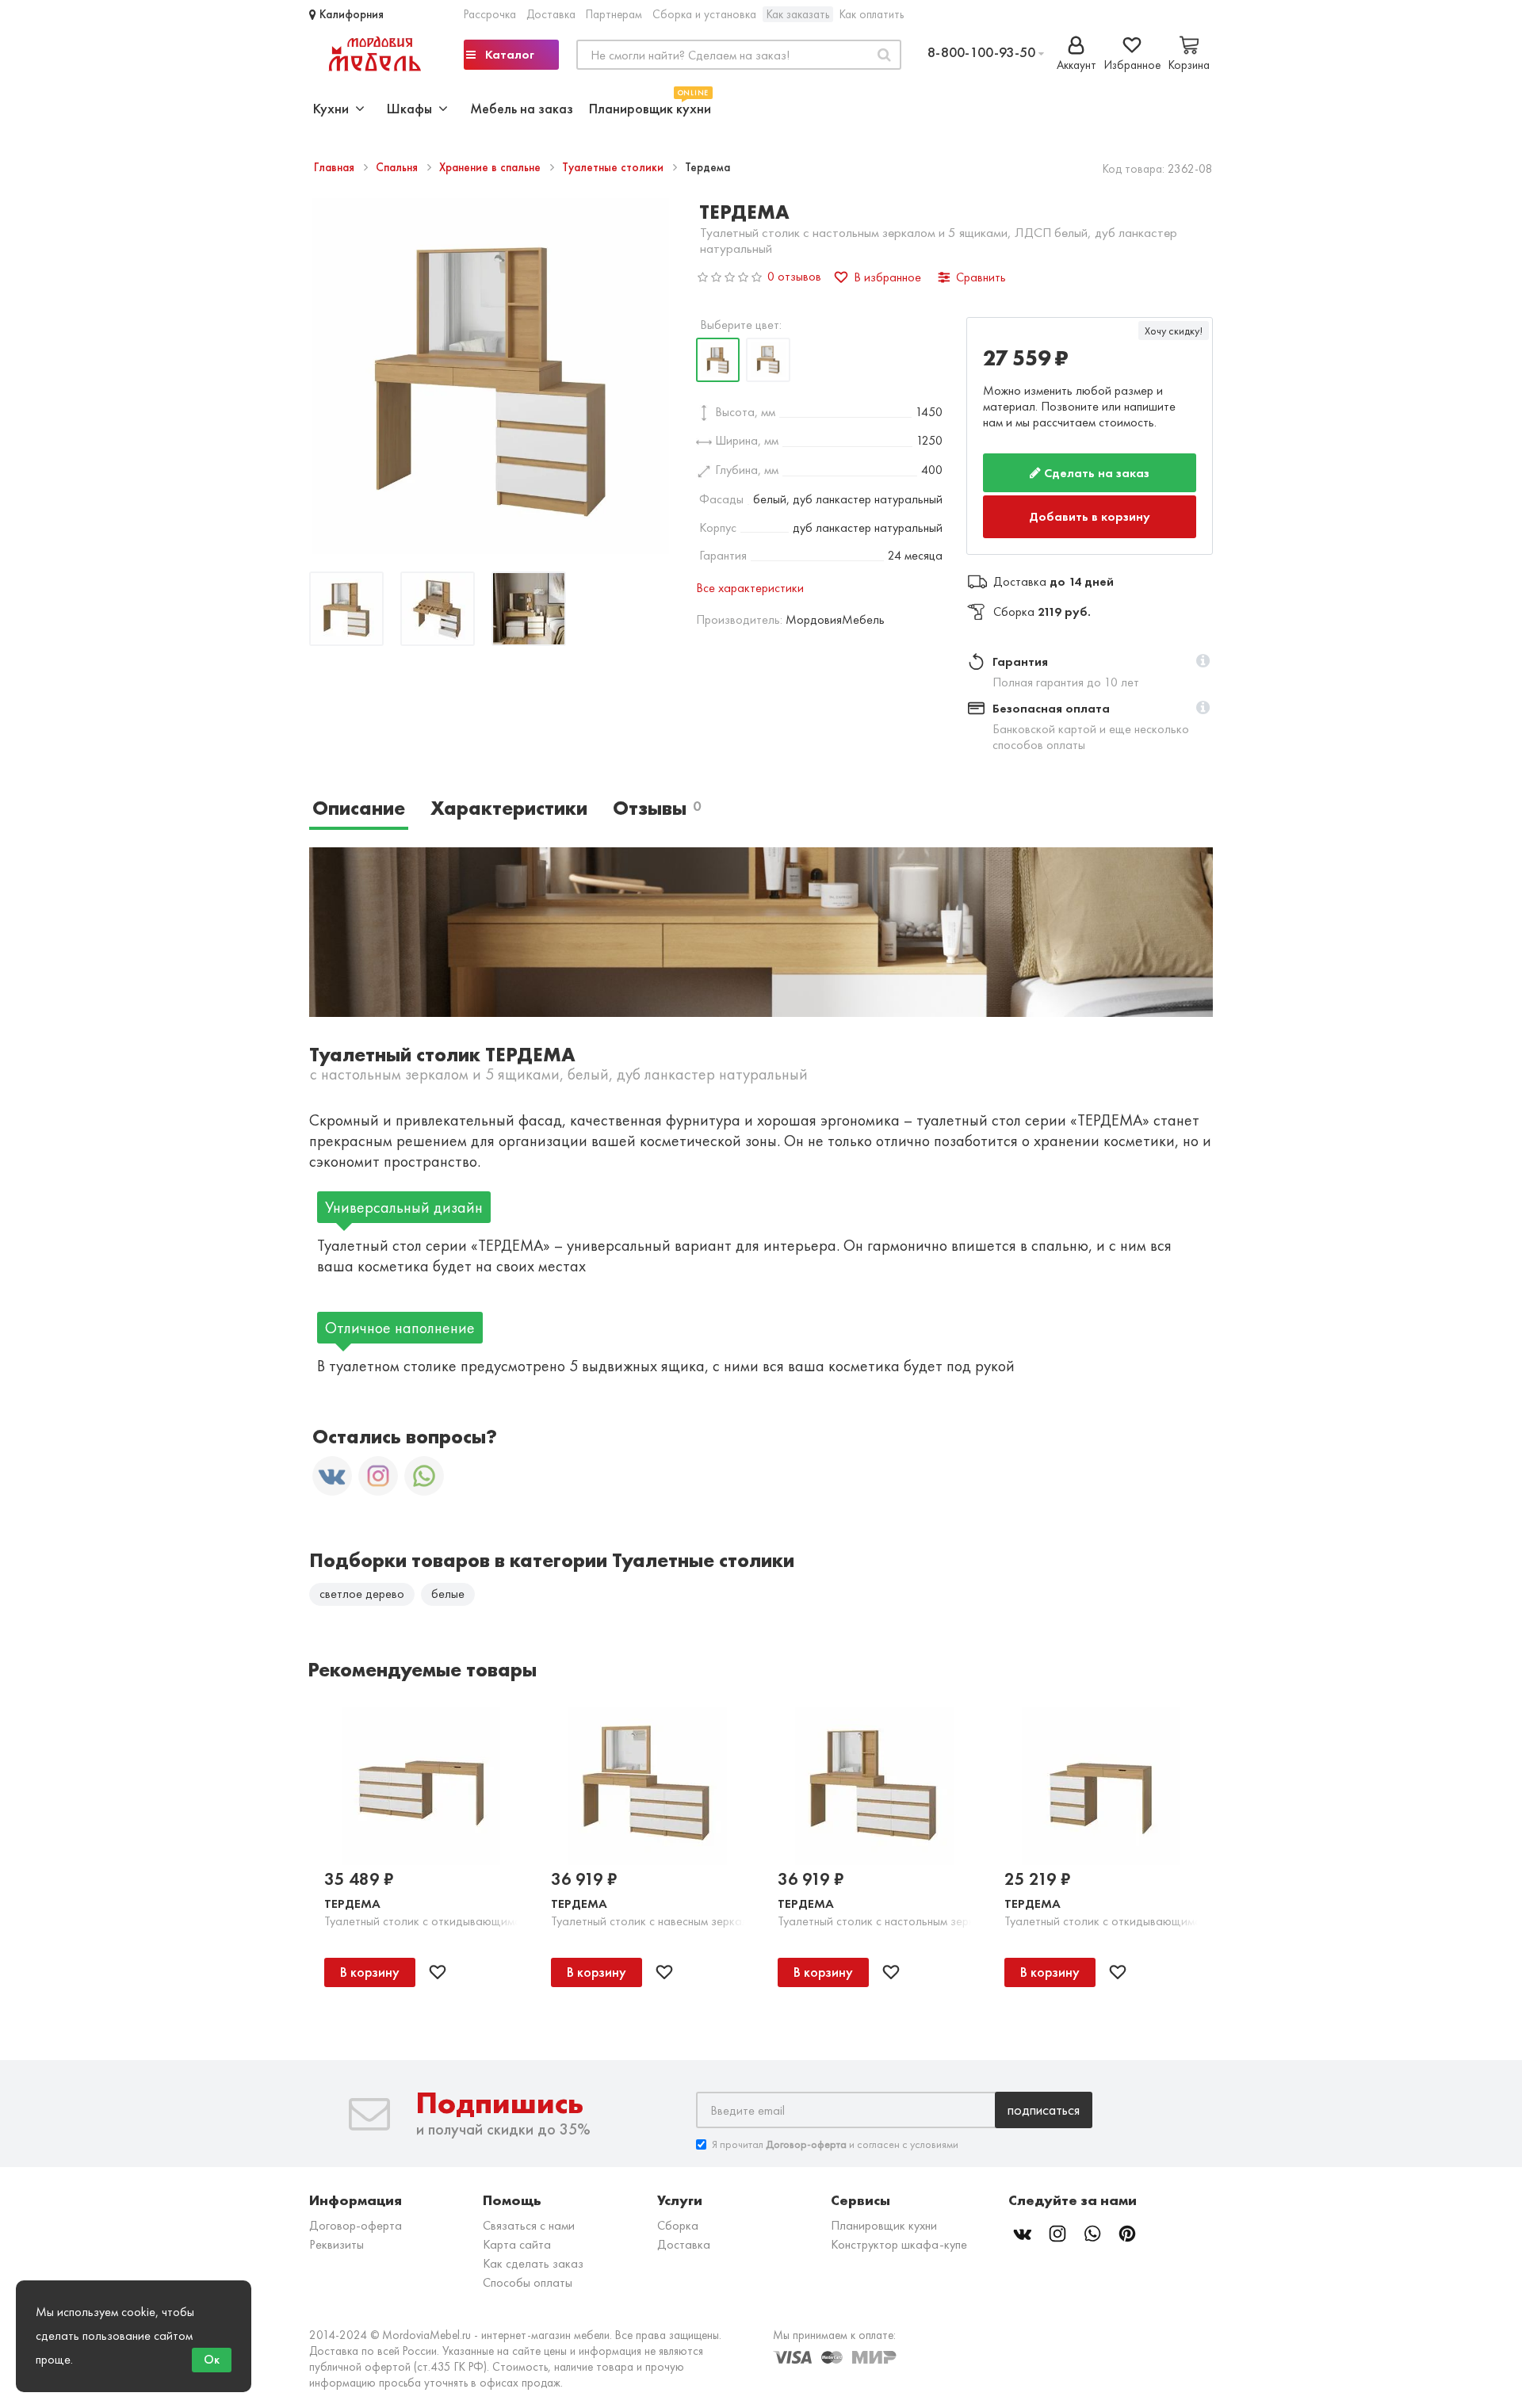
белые (448, 1582)
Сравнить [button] (981, 277)
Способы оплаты (528, 2270)
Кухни (334, 108)
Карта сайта (517, 2232)
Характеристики (509, 796)
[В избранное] (438, 1960)
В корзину (370, 1959)
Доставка (551, 14)
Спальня (398, 167)
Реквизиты (337, 2232)
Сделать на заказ (1095, 473)
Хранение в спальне (491, 167)
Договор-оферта (356, 2213)
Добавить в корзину (1091, 510)
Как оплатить (872, 14)
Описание (359, 796)
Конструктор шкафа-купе (899, 2232)
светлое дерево (362, 1582)
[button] (1203, 650)
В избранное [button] (887, 277)
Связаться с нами (529, 2213)
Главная (336, 167)
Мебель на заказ (522, 108)
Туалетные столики (614, 167)
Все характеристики (750, 588)
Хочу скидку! (1174, 331)
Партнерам (614, 14)
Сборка (678, 2213)
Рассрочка (490, 14)
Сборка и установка (704, 14)
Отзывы (657, 796)
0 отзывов (794, 276)
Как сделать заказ (533, 2251)
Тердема (352, 1892)
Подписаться (1044, 2098)
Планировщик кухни (650, 107)
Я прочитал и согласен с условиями (835, 2132)
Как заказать (798, 14)
